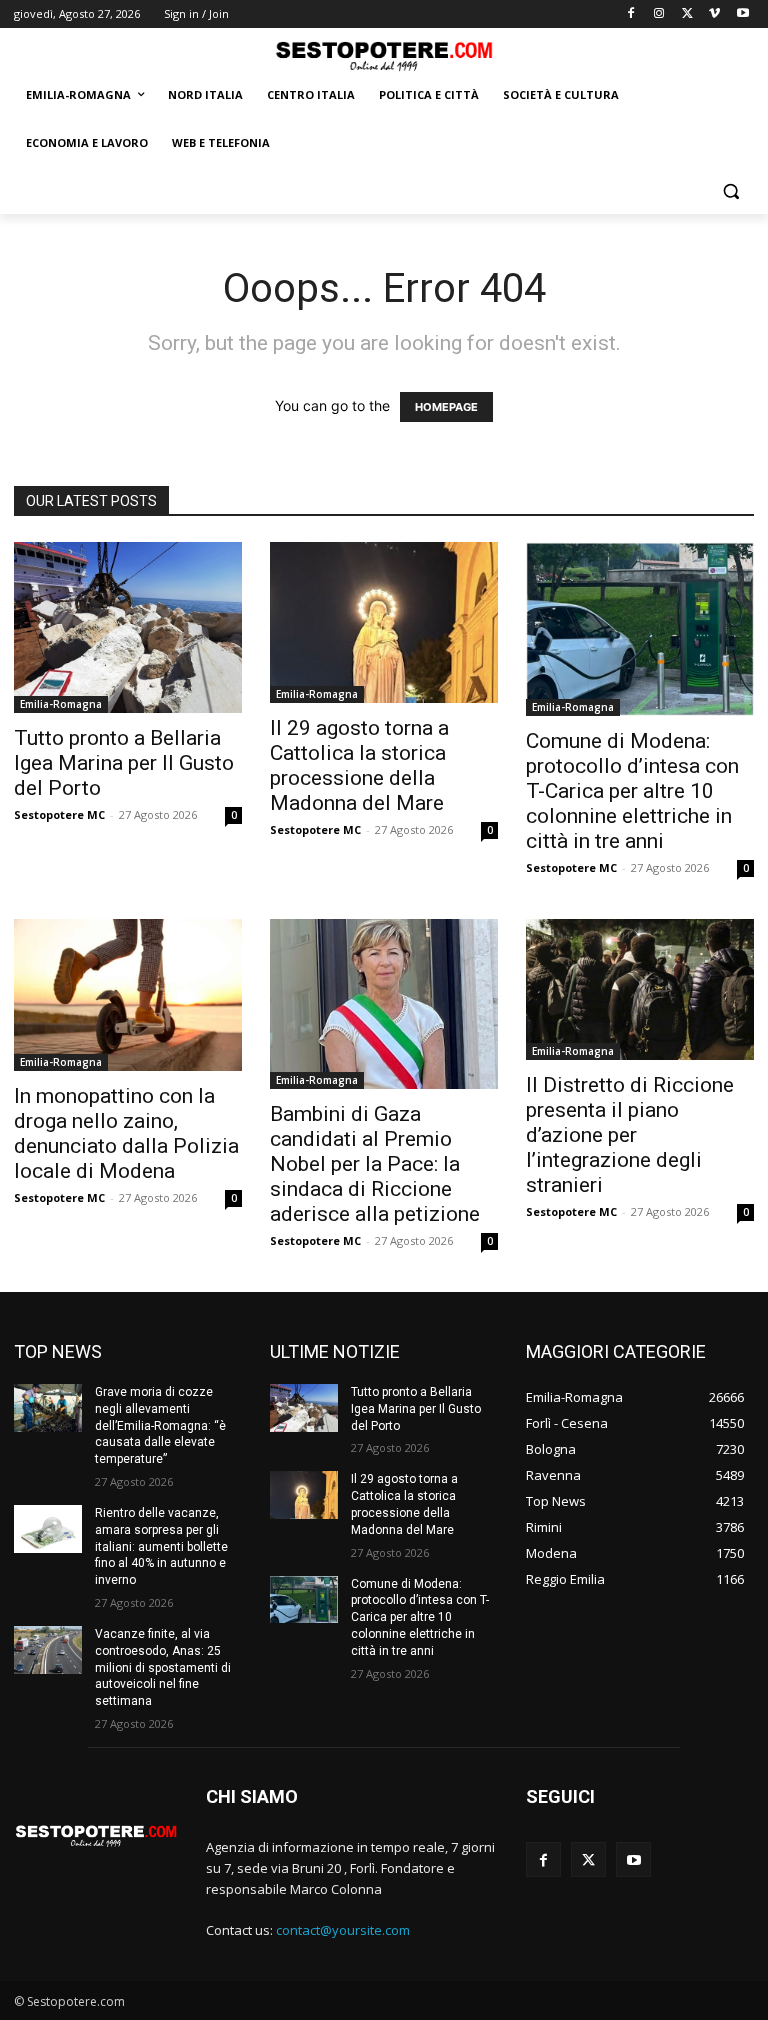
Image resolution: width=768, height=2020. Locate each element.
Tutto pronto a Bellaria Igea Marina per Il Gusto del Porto (124, 763)
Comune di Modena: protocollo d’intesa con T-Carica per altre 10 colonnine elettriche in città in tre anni (632, 791)
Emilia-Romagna (61, 704)
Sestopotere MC (59, 814)
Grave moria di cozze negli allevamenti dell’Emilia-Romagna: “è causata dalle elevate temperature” (160, 1425)
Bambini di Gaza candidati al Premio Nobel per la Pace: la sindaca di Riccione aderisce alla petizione (375, 1164)
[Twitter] (687, 14)
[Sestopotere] (384, 55)
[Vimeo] (714, 14)
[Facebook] (631, 14)
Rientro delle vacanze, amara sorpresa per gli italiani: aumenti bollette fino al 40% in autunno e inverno (161, 1546)
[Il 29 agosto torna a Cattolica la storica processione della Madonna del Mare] (384, 622)
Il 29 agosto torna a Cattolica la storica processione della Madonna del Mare (359, 765)
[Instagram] (659, 14)
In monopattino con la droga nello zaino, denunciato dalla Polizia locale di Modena (126, 1133)
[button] (730, 191)
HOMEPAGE (446, 407)
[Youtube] (742, 14)
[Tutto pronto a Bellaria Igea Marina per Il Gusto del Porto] (128, 627)
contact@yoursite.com (343, 1930)
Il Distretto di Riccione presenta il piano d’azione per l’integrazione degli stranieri (630, 1135)
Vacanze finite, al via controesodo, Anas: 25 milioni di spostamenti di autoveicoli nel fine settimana (163, 1667)
